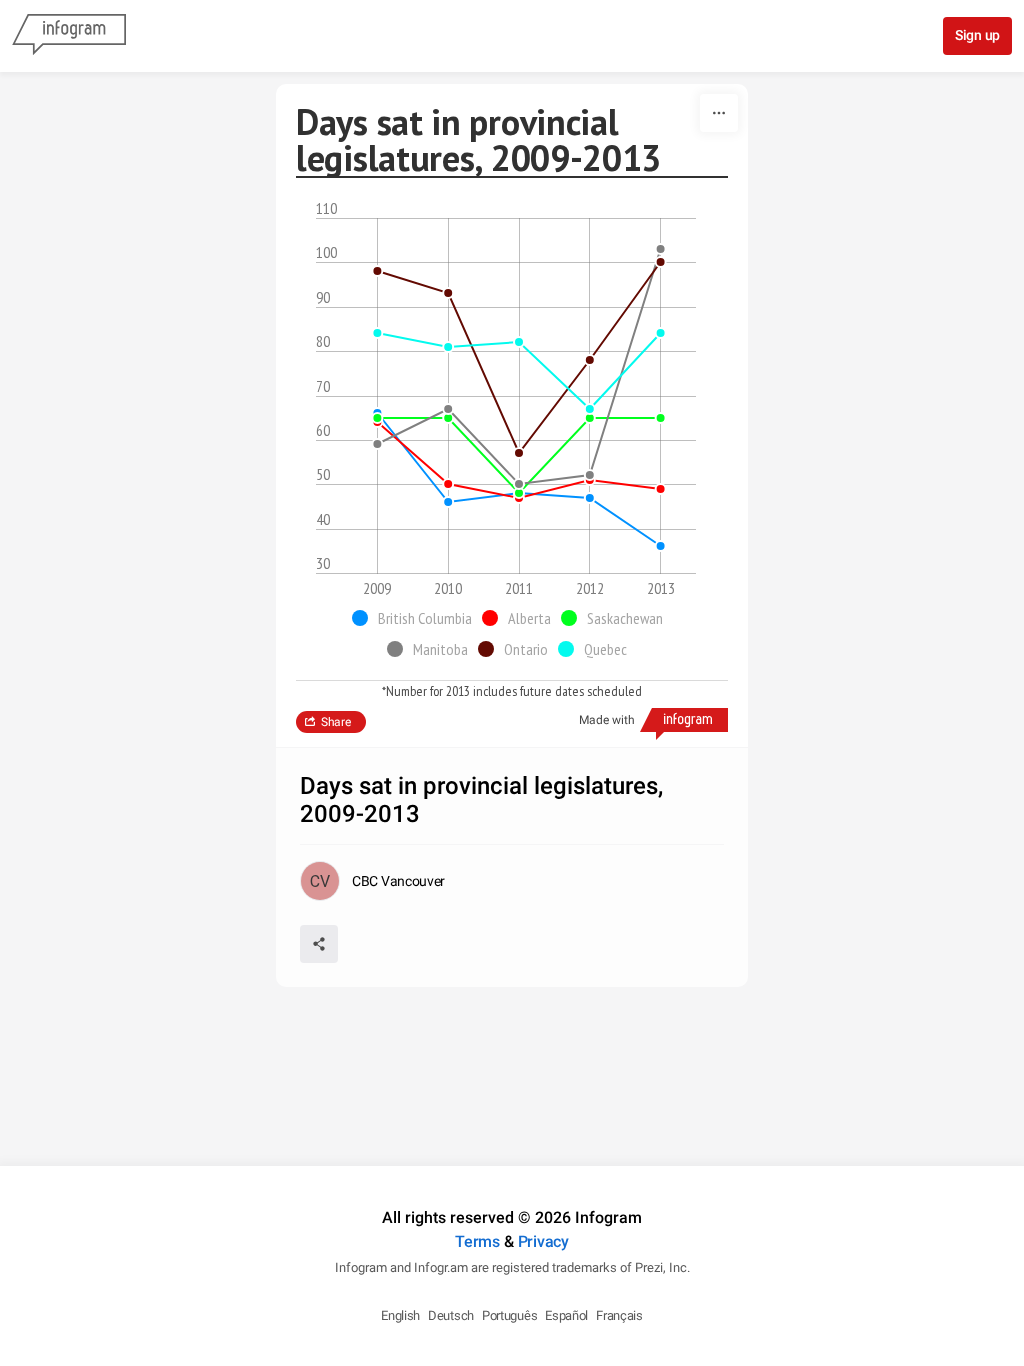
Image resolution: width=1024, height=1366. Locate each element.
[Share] (319, 944)
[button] (417, 618)
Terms (477, 1241)
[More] (719, 113)
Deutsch (451, 1315)
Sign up (977, 35)
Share (336, 722)
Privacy (543, 1241)
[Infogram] (69, 36)
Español (566, 1315)
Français (619, 1315)
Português (509, 1315)
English (400, 1315)
